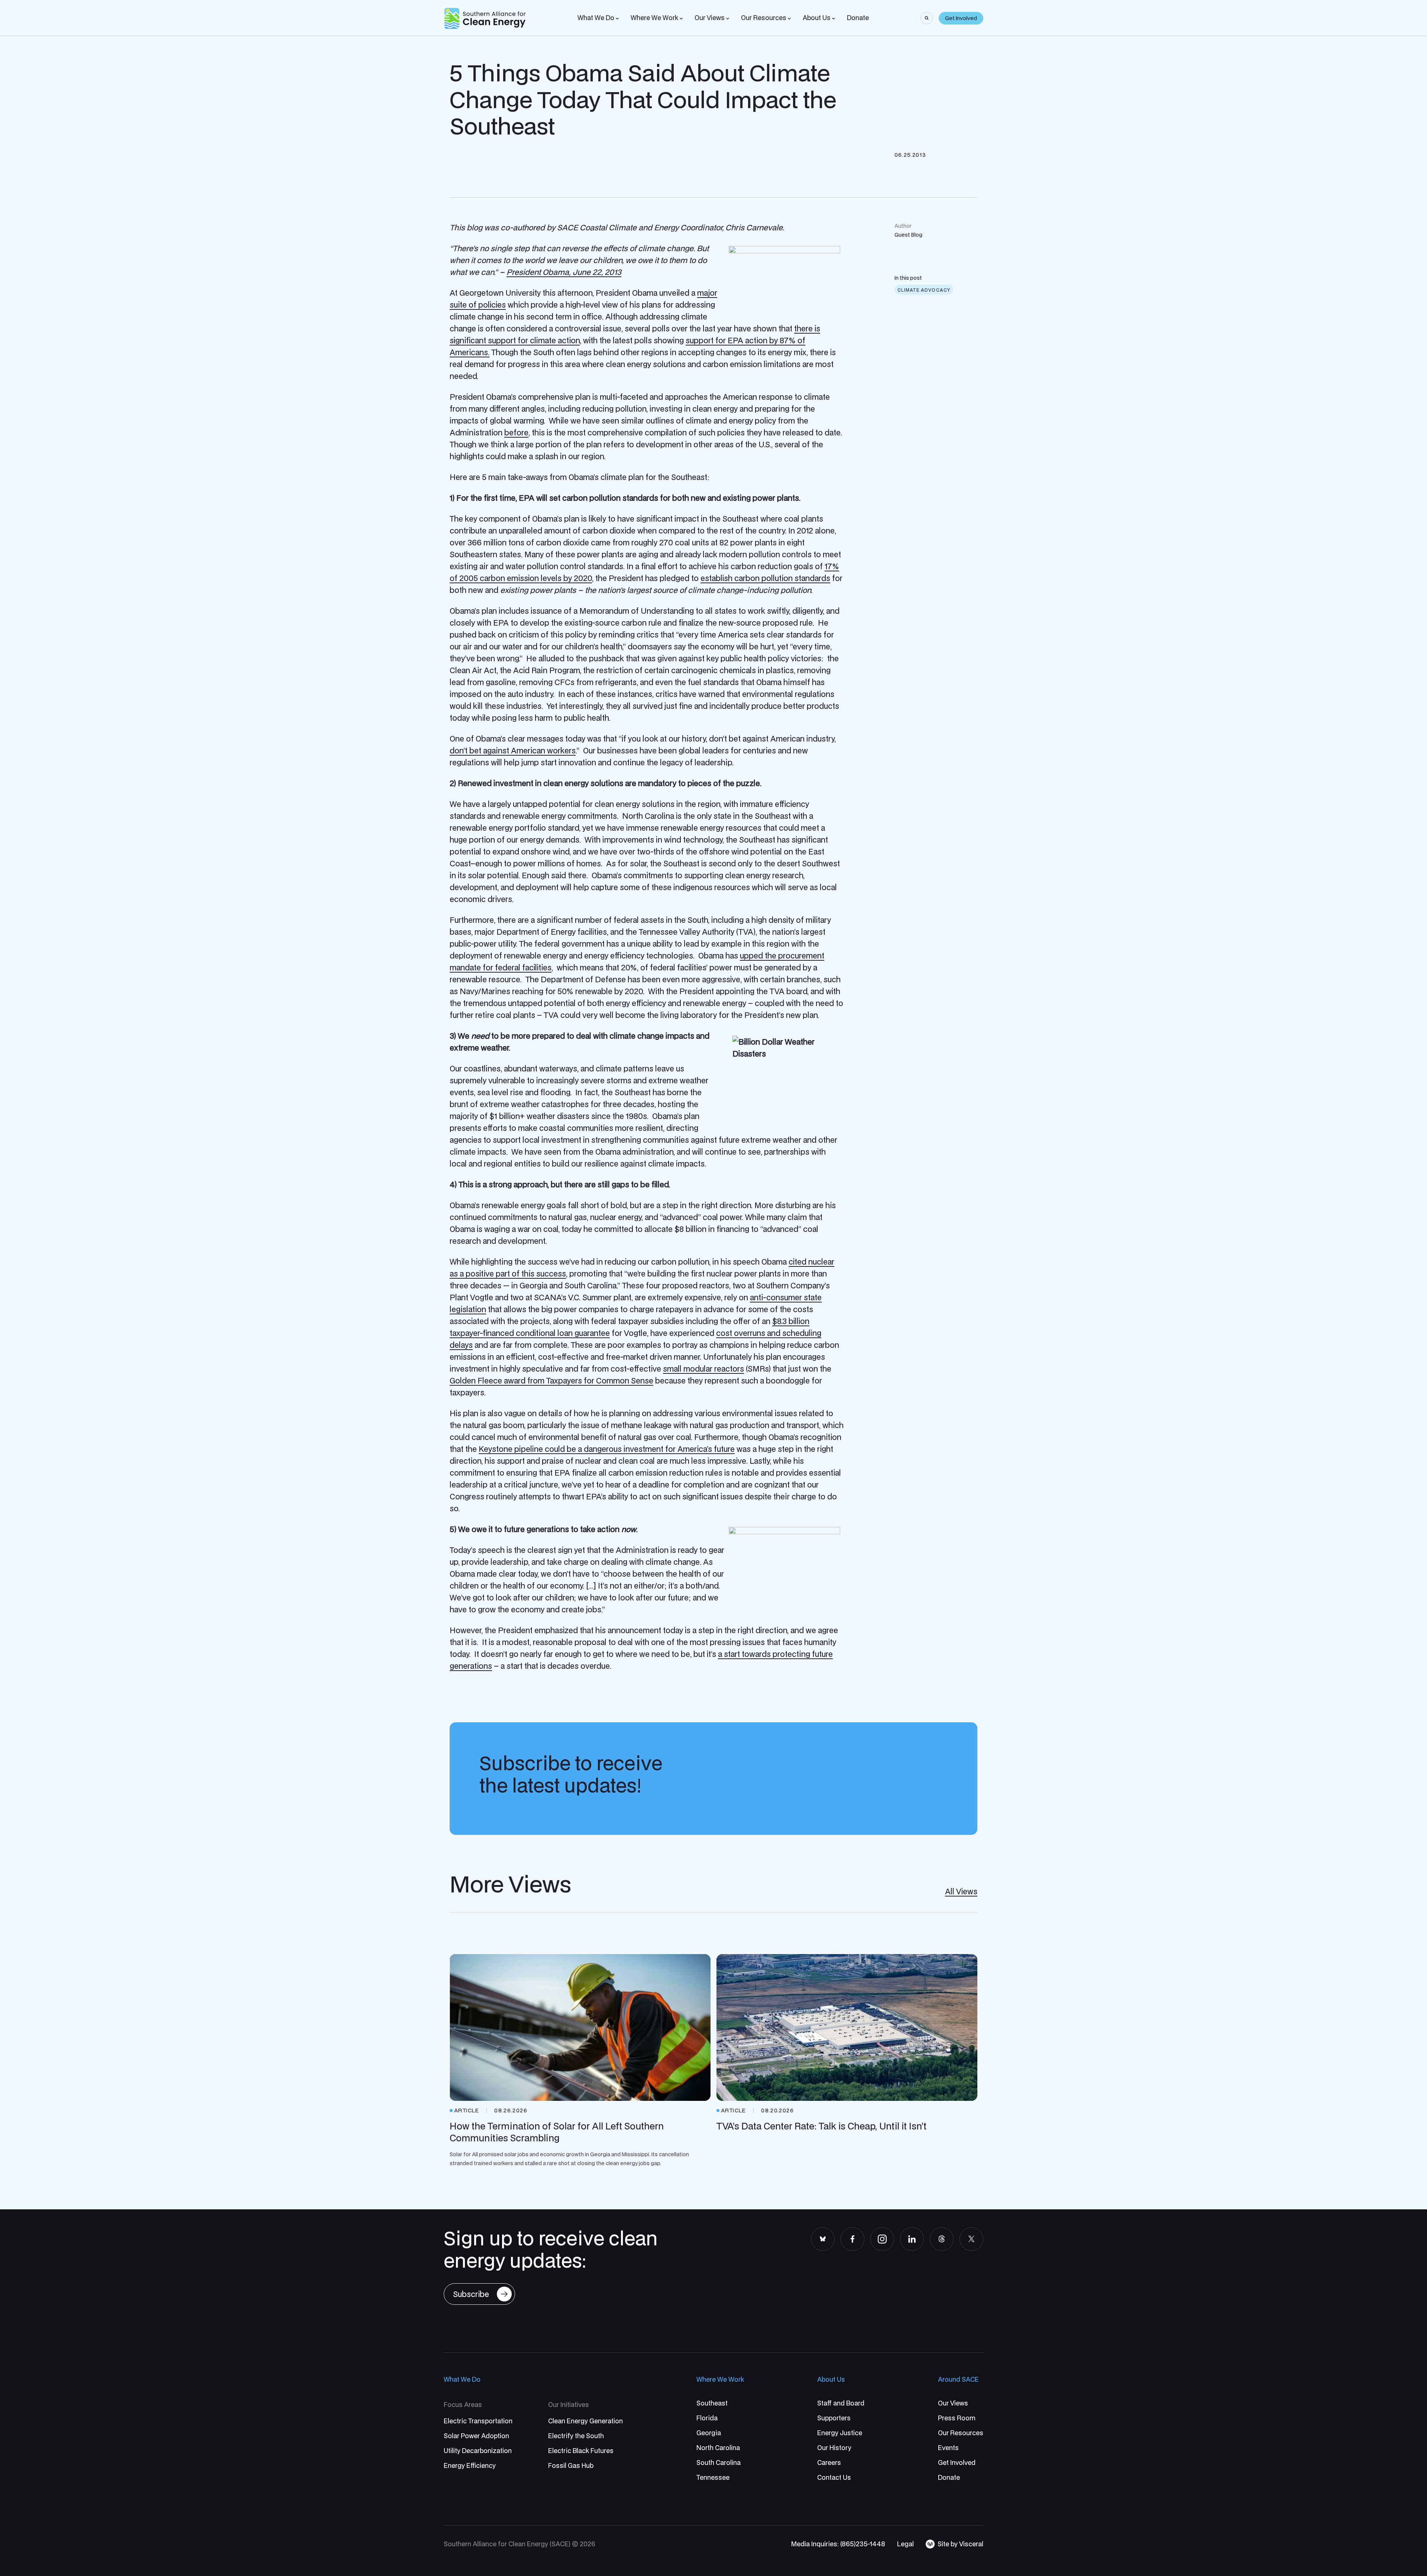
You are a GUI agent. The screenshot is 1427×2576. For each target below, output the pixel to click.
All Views (961, 1891)
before (516, 432)
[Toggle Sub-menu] (617, 19)
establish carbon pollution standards (765, 578)
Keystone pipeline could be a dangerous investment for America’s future (607, 1449)
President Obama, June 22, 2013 (564, 272)
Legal (905, 2544)
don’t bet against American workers (513, 750)
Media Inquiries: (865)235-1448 (838, 2544)
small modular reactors (703, 1369)
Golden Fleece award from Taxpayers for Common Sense (551, 1381)
